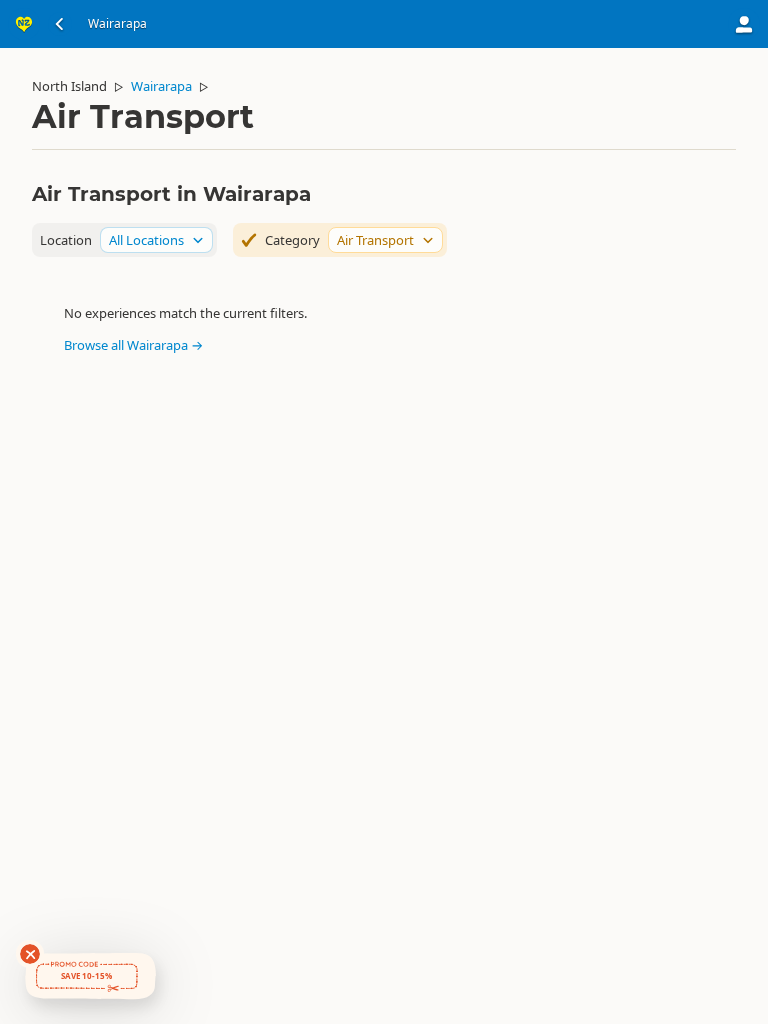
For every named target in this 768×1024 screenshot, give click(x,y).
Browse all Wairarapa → (133, 345)
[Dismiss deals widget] (30, 954)
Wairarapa (161, 86)
